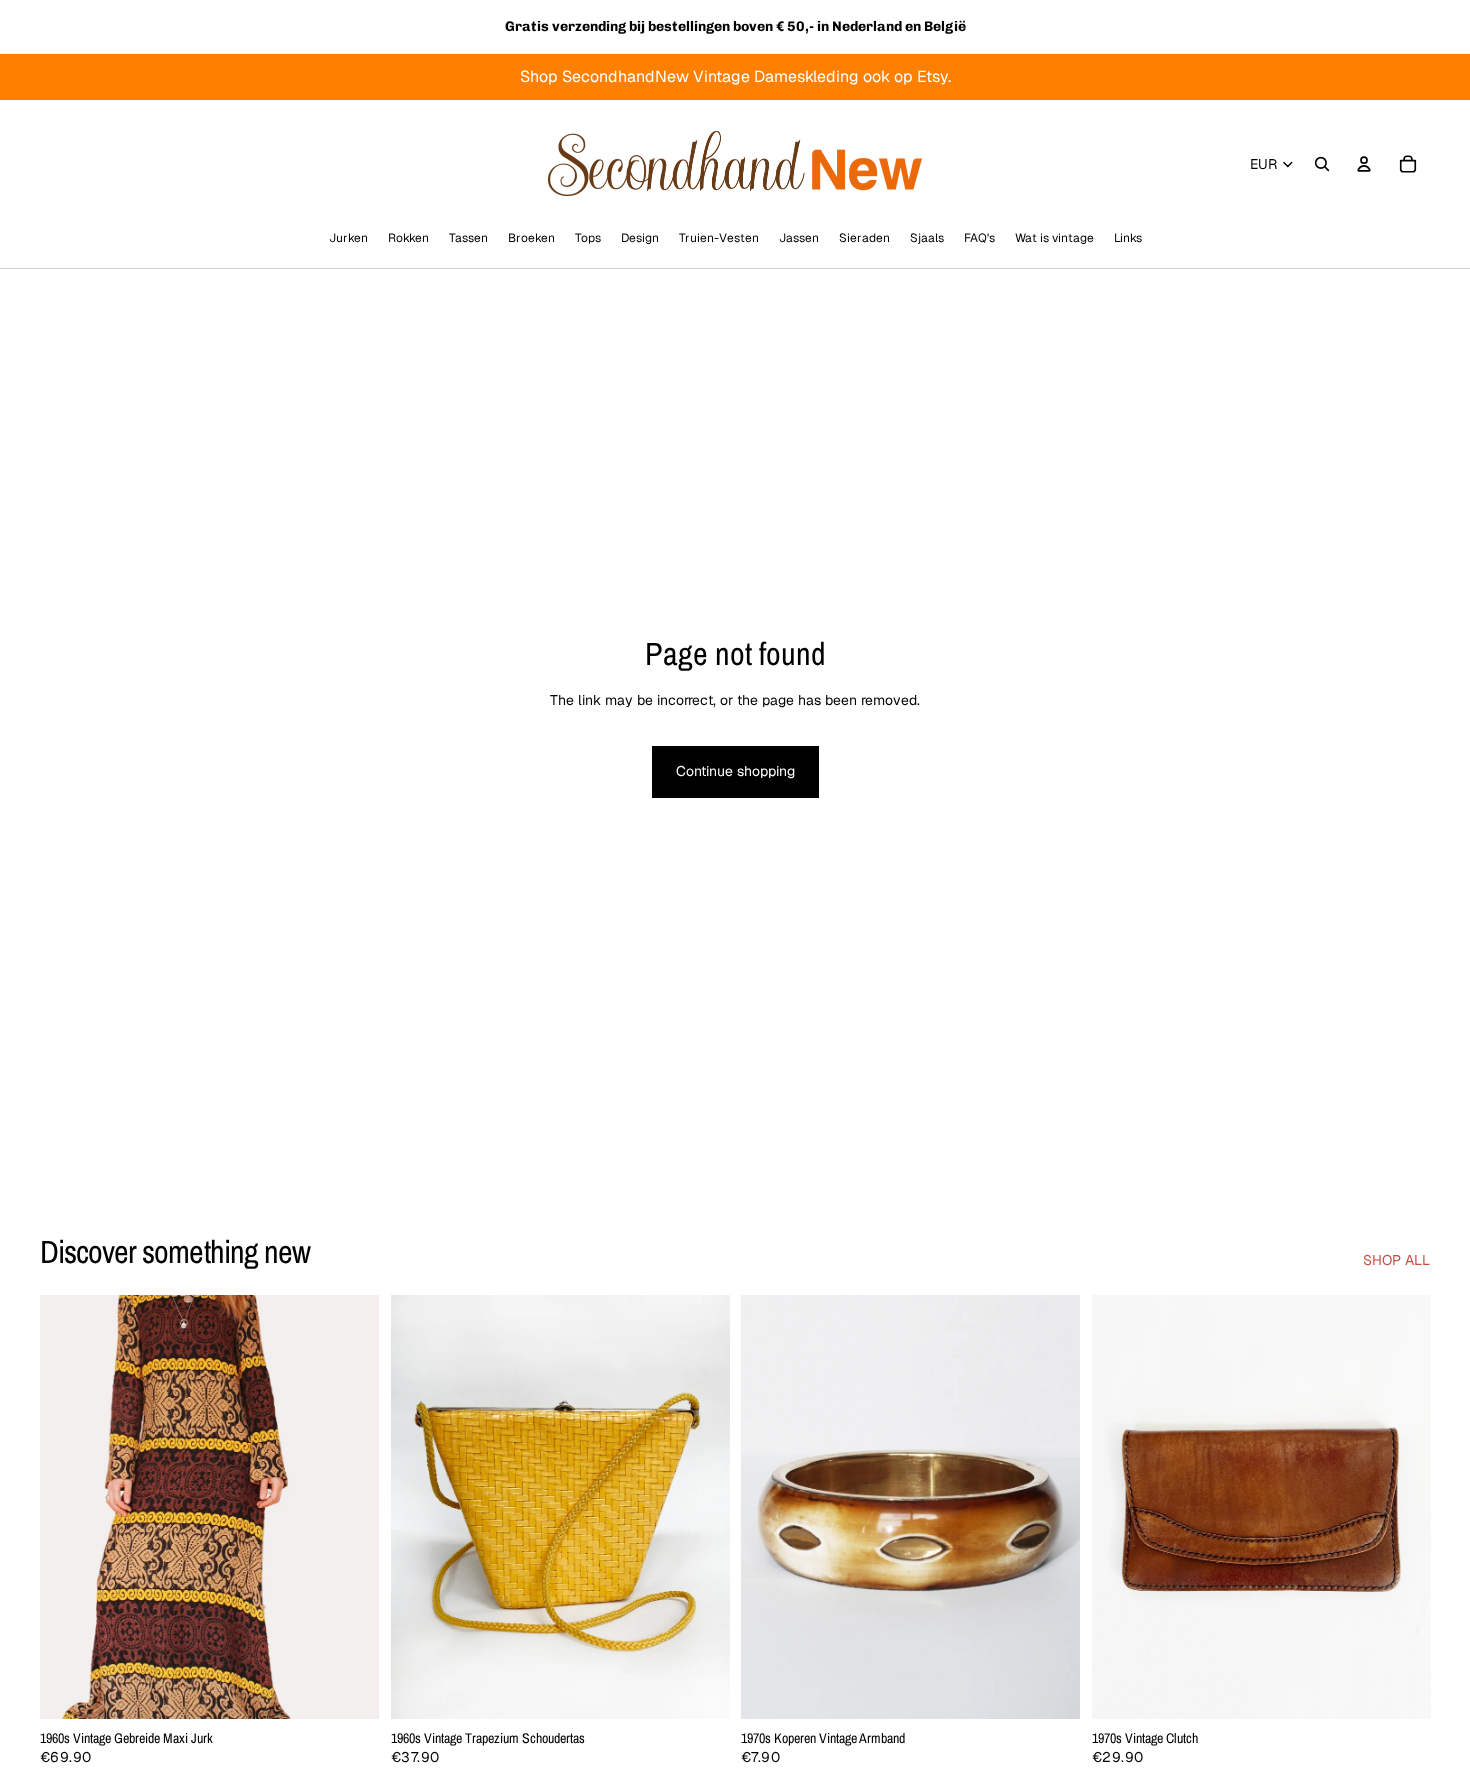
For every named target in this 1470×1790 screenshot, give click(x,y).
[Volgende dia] (349, 1507)
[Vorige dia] (70, 1507)
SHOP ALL (1396, 1260)
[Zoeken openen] (1322, 164)
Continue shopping (735, 771)
